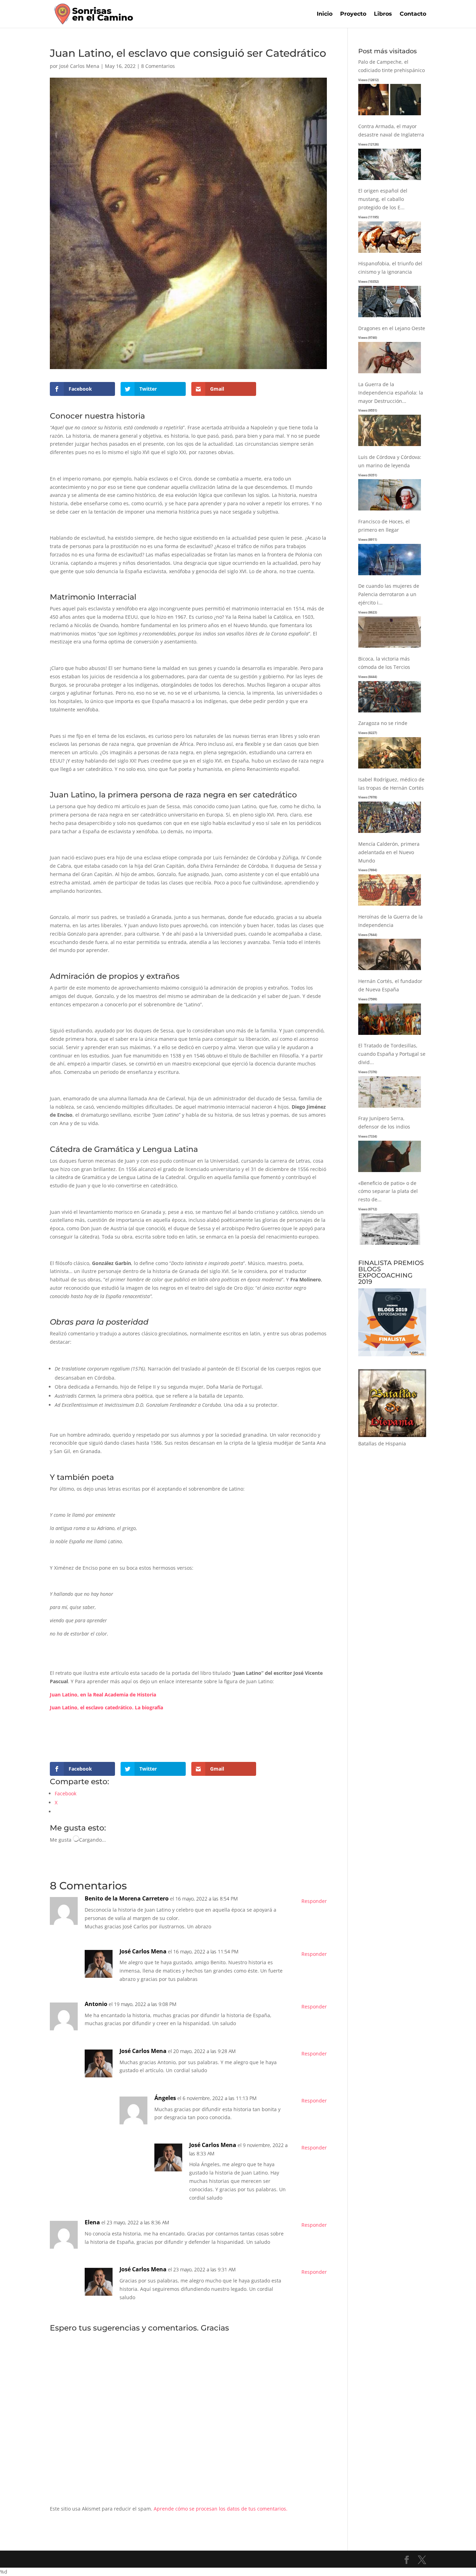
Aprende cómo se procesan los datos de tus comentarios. (221, 2509)
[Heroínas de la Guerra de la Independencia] (390, 970)
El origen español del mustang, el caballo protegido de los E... (383, 199)
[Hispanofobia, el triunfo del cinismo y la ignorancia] (390, 317)
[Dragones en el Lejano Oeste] (390, 373)
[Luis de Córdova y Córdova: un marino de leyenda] (390, 511)
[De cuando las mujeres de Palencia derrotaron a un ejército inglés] (390, 648)
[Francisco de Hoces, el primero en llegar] (390, 575)
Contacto (413, 14)
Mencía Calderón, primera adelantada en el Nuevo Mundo (389, 852)
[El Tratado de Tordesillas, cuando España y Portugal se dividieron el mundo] (390, 1108)
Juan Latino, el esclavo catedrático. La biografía (106, 1707)
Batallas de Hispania (382, 1443)
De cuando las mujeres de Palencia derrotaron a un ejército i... (389, 594)
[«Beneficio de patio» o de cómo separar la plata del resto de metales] (390, 1245)
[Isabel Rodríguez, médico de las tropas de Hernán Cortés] (390, 833)
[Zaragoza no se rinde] (390, 769)
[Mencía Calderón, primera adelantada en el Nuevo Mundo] (390, 906)
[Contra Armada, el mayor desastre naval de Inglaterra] (390, 180)
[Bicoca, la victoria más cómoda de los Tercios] (390, 713)
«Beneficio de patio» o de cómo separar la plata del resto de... (388, 1191)
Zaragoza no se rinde (383, 723)
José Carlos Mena (79, 66)
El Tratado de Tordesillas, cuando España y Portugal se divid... (392, 1054)
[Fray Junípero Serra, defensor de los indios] (390, 1172)
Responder (314, 1901)
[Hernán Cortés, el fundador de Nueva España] (390, 1035)
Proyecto (353, 14)
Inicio (325, 14)
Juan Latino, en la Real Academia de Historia (103, 1695)
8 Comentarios (158, 66)
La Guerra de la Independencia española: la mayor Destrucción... (391, 393)
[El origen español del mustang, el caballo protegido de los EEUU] (390, 253)
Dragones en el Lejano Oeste (392, 328)
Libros (383, 14)
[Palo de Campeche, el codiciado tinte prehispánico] (390, 115)
